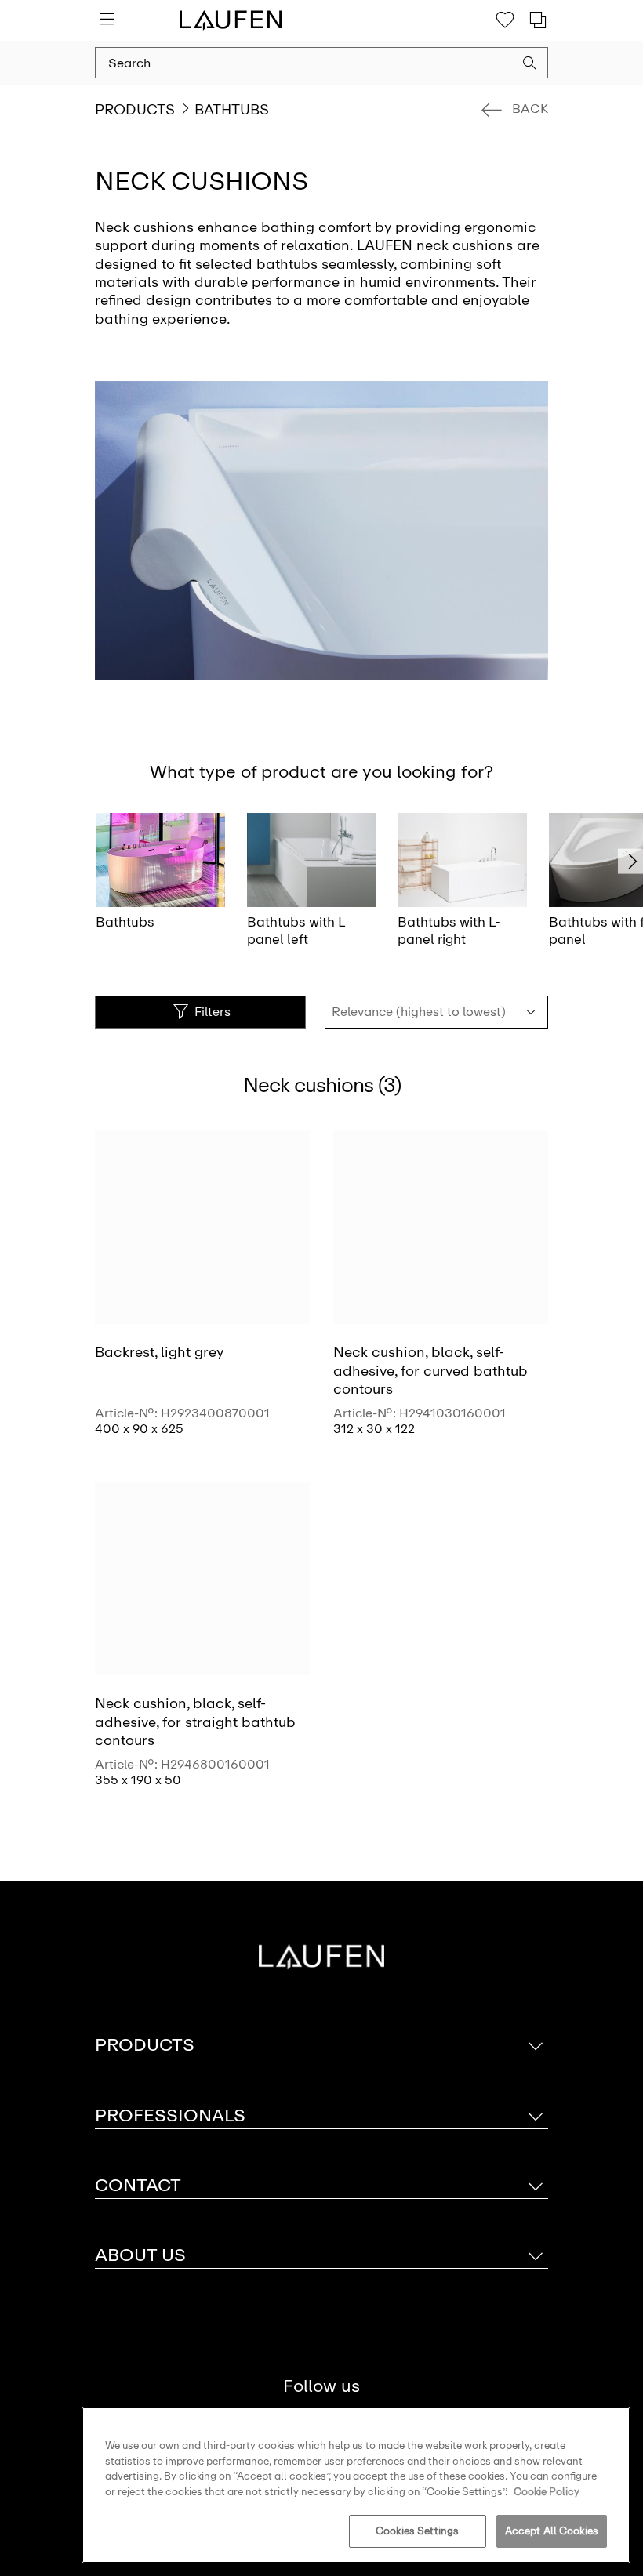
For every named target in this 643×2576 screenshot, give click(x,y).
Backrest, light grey (159, 1352)
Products (135, 110)
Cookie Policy (547, 2492)
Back (530, 109)
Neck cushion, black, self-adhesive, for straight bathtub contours (195, 1722)
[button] (530, 65)
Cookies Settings (417, 2531)
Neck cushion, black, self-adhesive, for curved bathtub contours (430, 1371)
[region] (356, 2485)
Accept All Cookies (552, 2531)
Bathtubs (232, 110)
